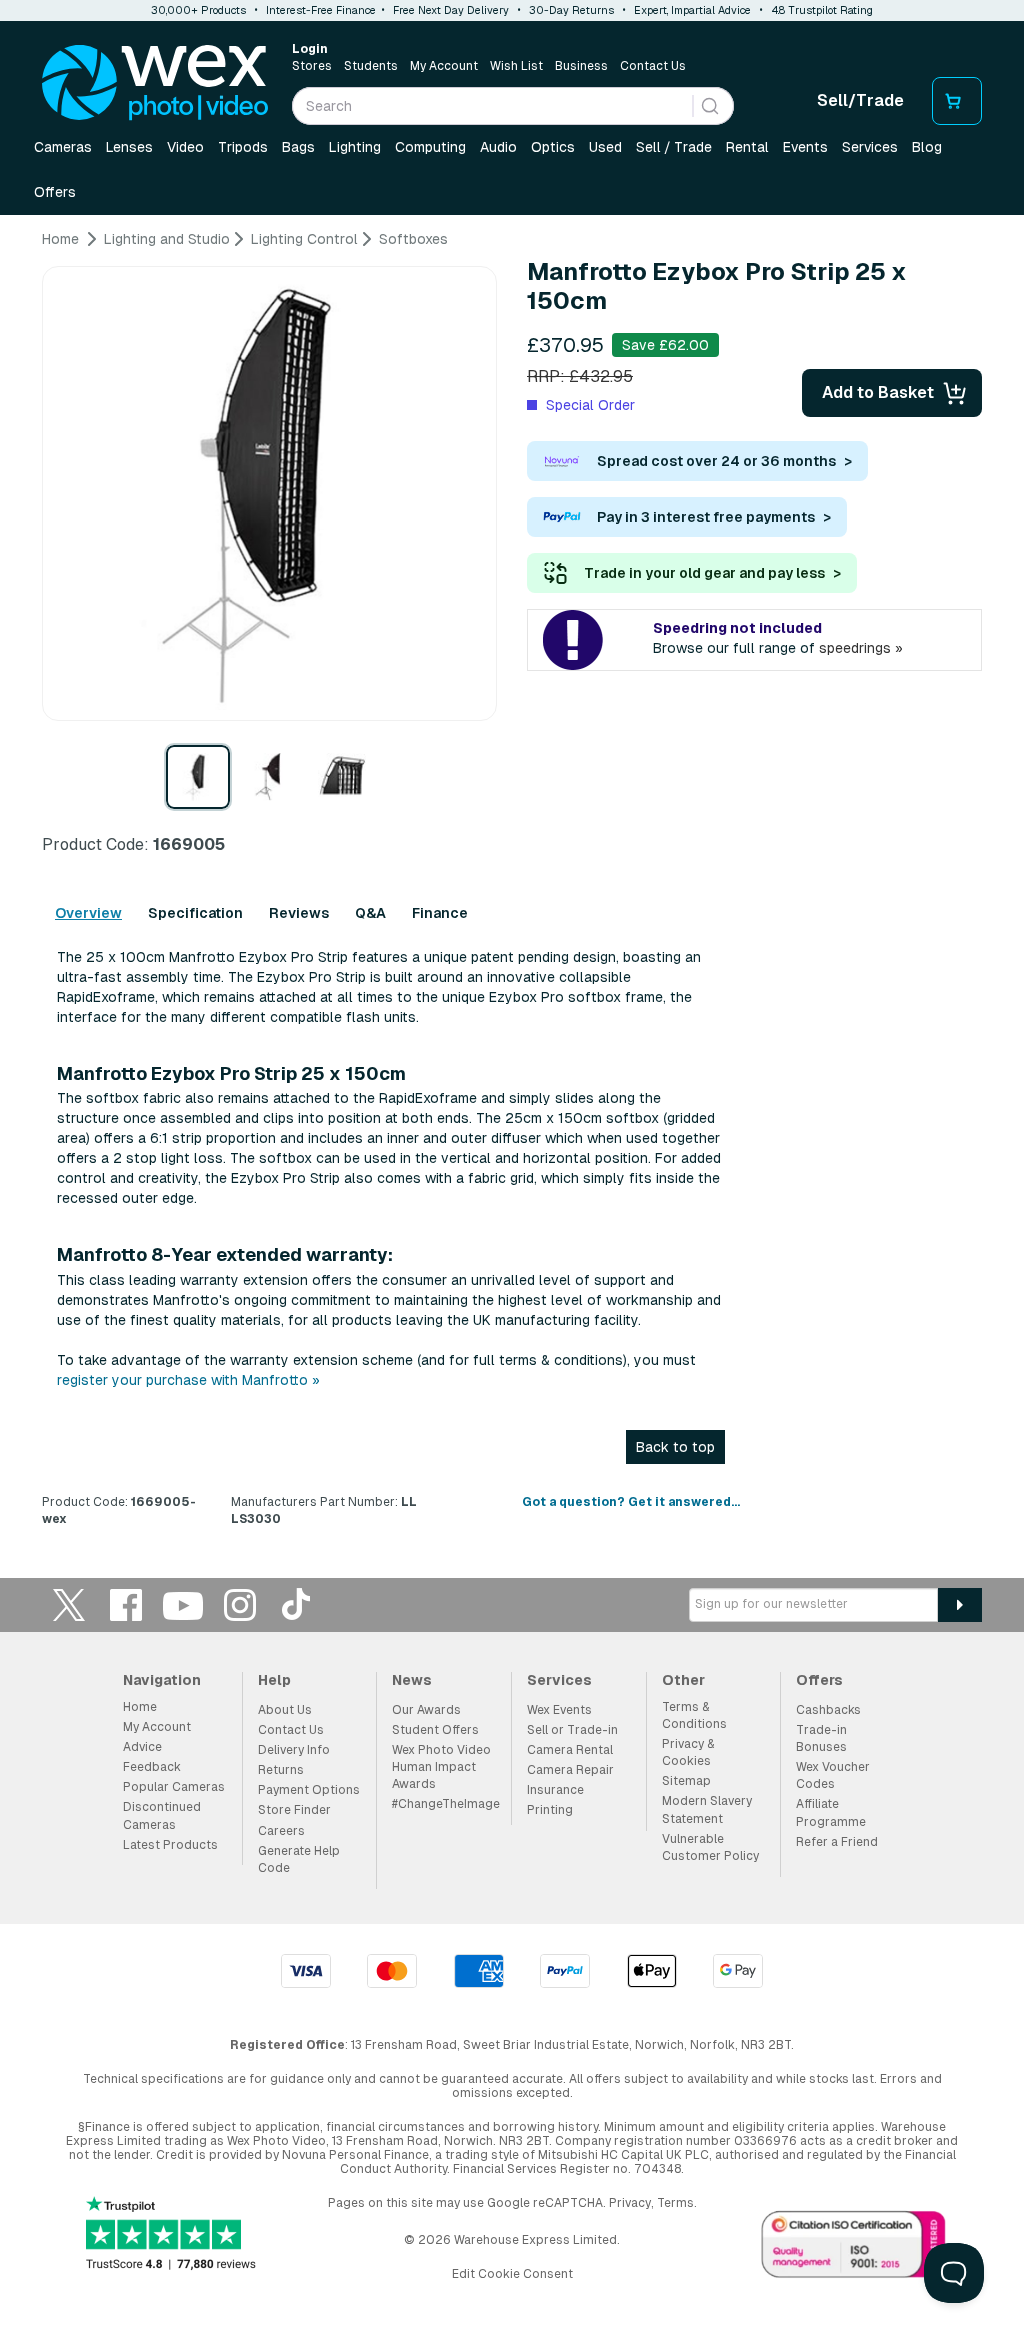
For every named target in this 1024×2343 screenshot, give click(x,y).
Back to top (675, 1447)
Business (581, 66)
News (412, 1680)
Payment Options (309, 1790)
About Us (285, 1710)
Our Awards (426, 1710)
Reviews (299, 913)
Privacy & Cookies (688, 1752)
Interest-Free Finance (321, 10)
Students (371, 66)
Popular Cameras (174, 1787)
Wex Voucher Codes (833, 1775)
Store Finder (294, 1810)
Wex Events (559, 1710)
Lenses (129, 147)
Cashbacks (828, 1710)
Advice (142, 1747)
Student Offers (435, 1730)
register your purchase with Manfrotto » (188, 1380)
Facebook (126, 1604)
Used (605, 147)
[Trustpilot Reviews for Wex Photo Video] (171, 2235)
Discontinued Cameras (162, 1815)
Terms (675, 2203)
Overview (88, 913)
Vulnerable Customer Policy (710, 1847)
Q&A (370, 913)
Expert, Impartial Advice (692, 10)
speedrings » (861, 648)
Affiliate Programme (831, 1812)
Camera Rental (570, 1750)
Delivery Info (294, 1750)
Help (274, 1680)
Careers (281, 1831)
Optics (553, 147)
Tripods (243, 147)
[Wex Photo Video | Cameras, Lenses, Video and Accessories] (155, 83)
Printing (550, 1810)
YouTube (183, 1604)
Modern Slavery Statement (707, 1809)
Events (805, 147)
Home (140, 1707)
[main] (512, 886)
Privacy (630, 2203)
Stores (312, 66)
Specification (195, 913)
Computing (430, 147)
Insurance (555, 1790)
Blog (927, 147)
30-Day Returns (571, 10)
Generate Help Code (299, 1859)
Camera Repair (570, 1770)
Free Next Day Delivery (451, 10)
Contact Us (653, 66)
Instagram (240, 1604)
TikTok (297, 1604)
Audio (498, 147)
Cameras (63, 147)
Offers (55, 192)
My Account (444, 66)
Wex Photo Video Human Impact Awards (441, 1767)
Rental (747, 147)
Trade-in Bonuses (821, 1738)
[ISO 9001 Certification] (854, 2248)
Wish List (516, 66)
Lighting (355, 147)
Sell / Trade (674, 147)
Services (870, 147)
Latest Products (170, 1845)
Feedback (152, 1767)
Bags (298, 147)
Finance (440, 913)
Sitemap (686, 1781)
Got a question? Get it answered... (631, 1502)
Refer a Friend (837, 1842)
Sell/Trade (860, 100)
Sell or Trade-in (572, 1730)
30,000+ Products (198, 10)
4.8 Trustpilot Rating (822, 10)
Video (185, 147)
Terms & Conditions (694, 1715)
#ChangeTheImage (446, 1804)
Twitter (69, 1604)
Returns (281, 1770)
